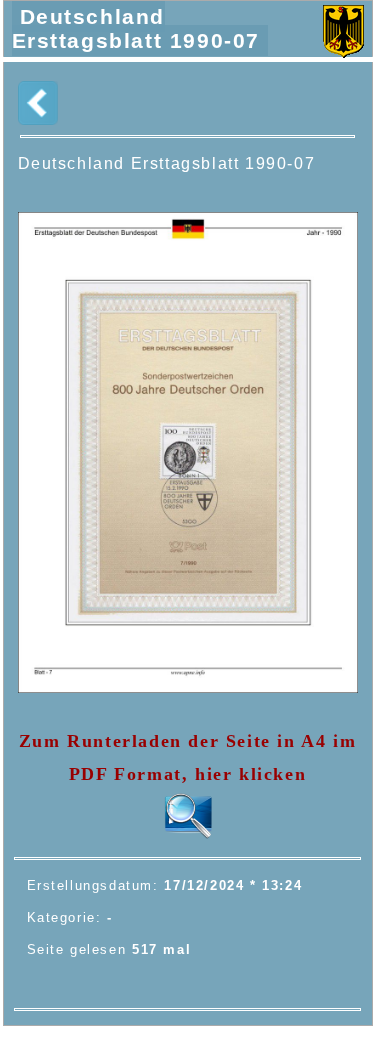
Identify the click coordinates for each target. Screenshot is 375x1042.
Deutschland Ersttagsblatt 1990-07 (136, 28)
